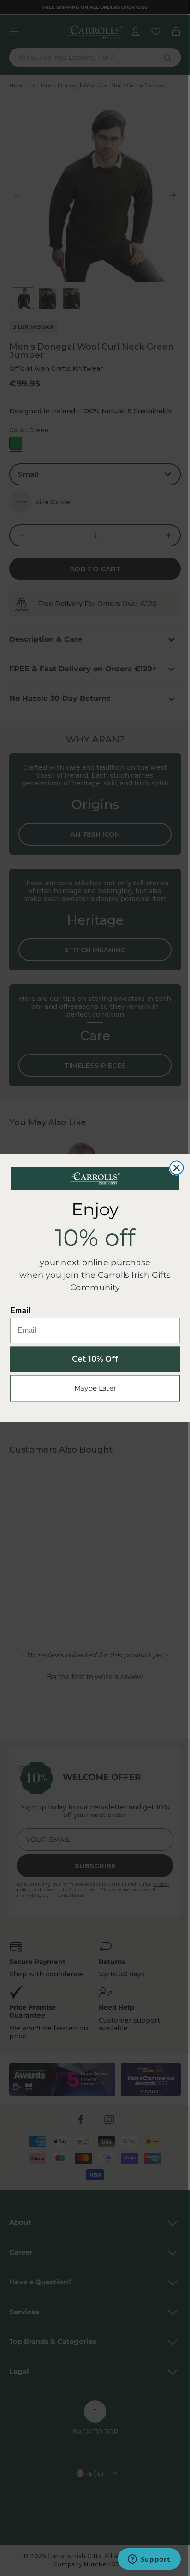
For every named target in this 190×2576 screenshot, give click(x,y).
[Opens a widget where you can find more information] (149, 2560)
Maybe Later (95, 1388)
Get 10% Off (95, 1359)
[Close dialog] (176, 1168)
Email (20, 1310)
